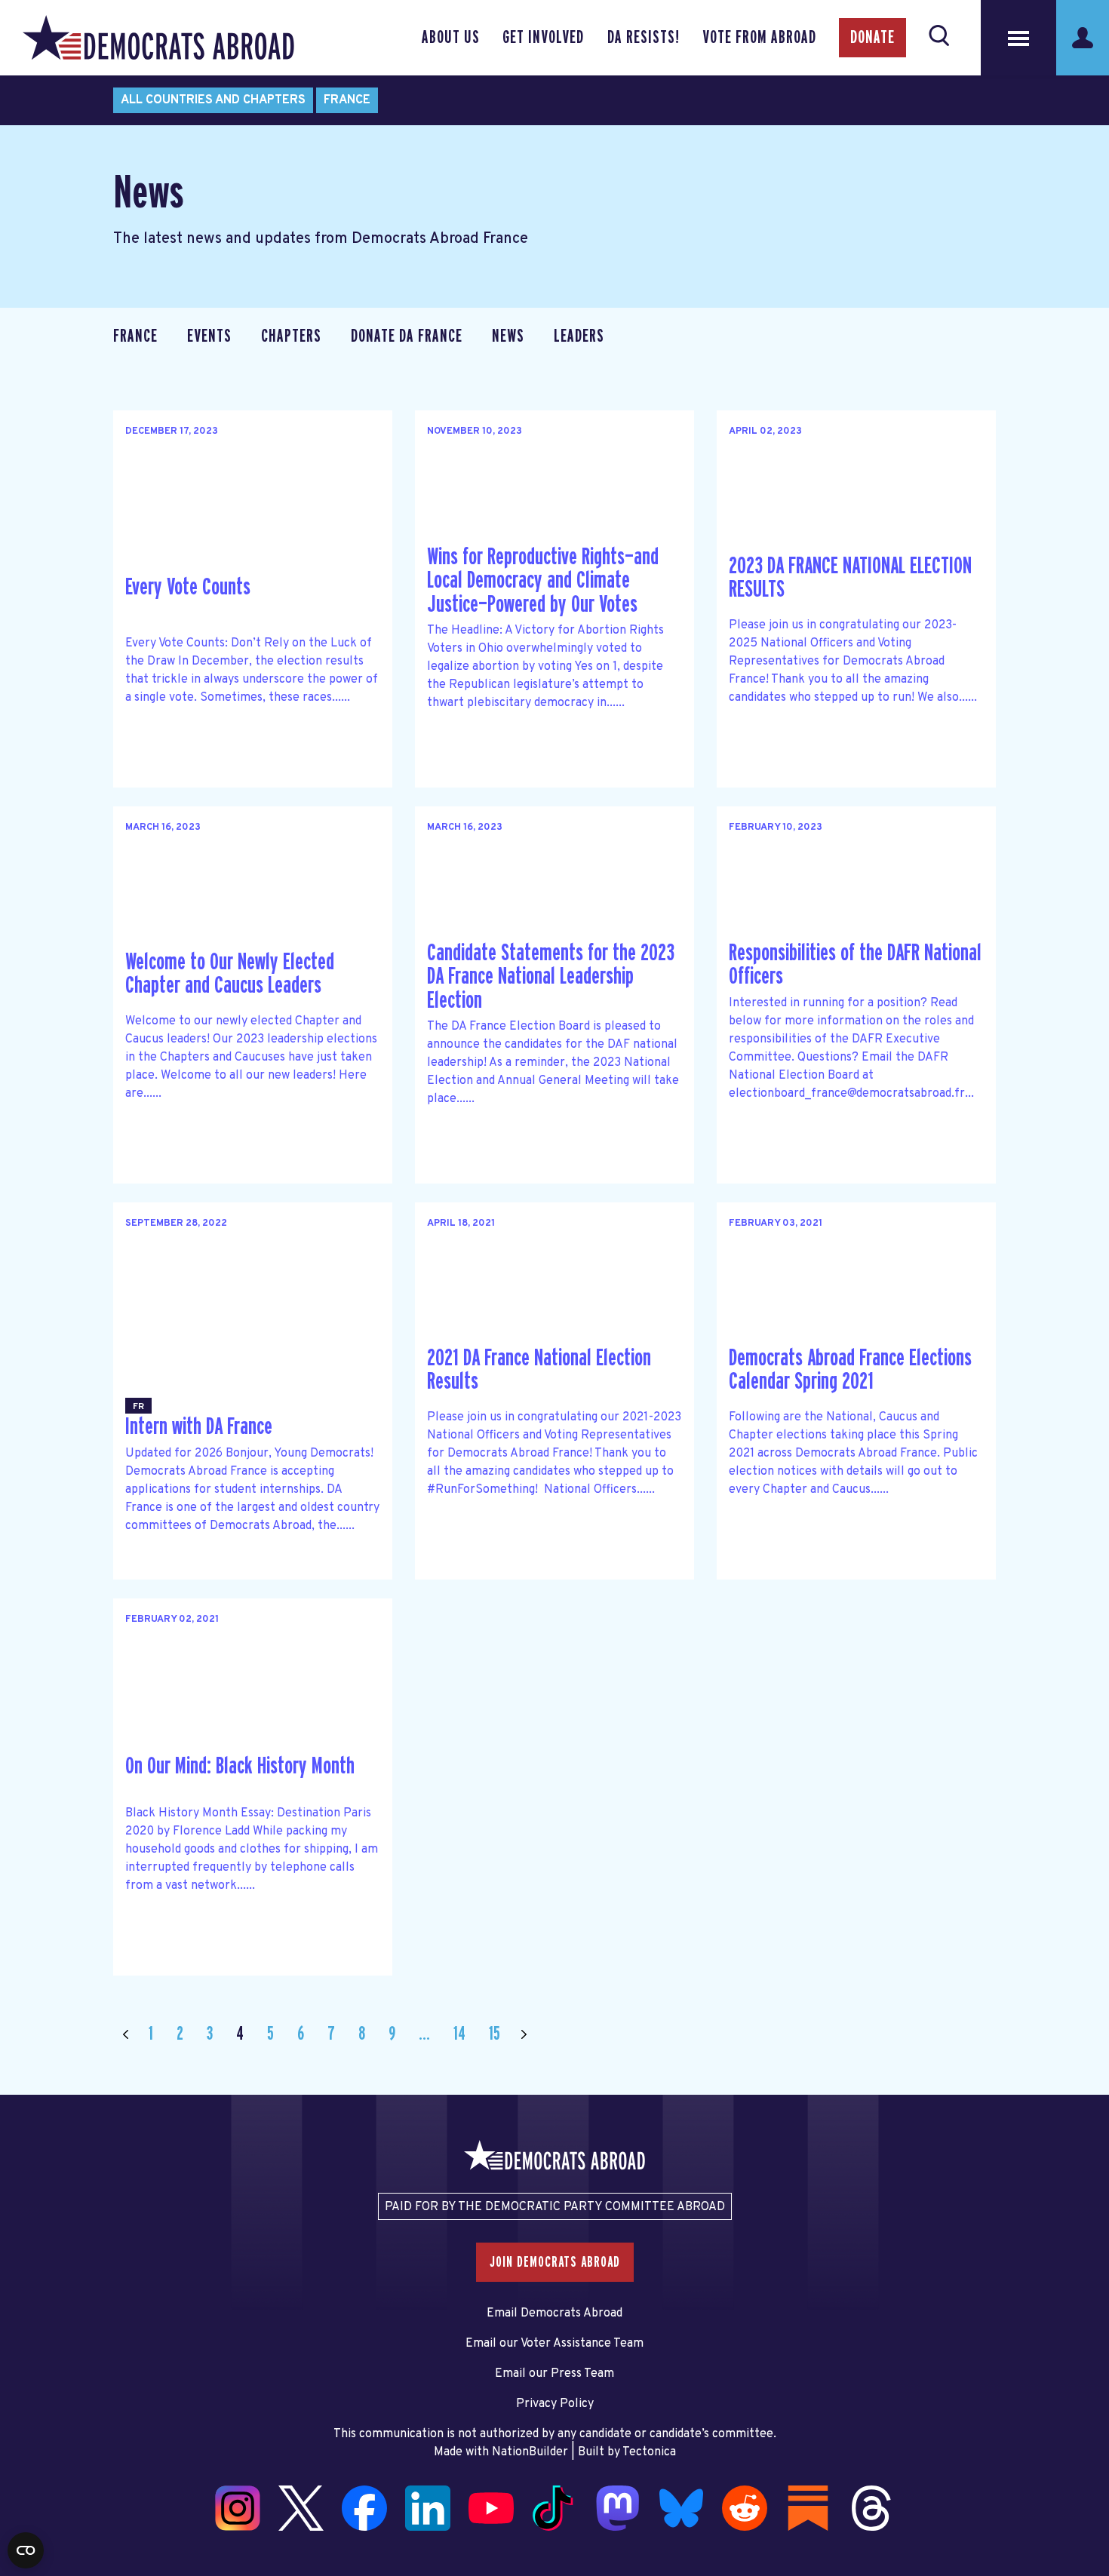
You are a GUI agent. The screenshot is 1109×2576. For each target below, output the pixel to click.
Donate (872, 38)
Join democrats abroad (555, 2262)
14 (459, 2034)
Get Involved (543, 38)
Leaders (579, 336)
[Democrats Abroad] (158, 38)
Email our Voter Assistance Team (554, 2344)
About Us (451, 38)
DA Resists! (644, 38)
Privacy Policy (555, 2404)
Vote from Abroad (759, 38)
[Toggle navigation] (1018, 38)
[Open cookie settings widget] (26, 2550)
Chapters (291, 336)
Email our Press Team (554, 2374)
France (347, 100)
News (508, 336)
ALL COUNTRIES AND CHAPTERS (213, 100)
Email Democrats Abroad (554, 2313)
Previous (125, 2034)
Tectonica (649, 2452)
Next (524, 2034)
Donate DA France (407, 336)
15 (495, 2034)
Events (209, 336)
